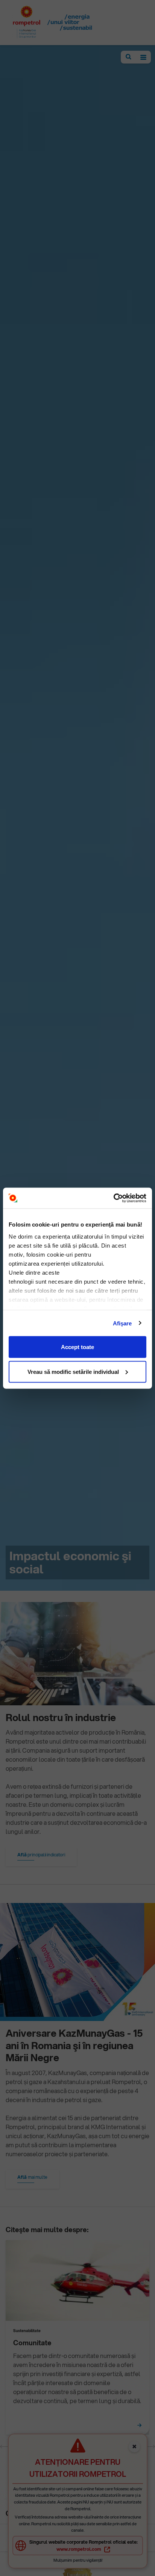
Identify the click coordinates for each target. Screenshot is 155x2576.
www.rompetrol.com (79, 2549)
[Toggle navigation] (143, 57)
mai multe (32, 2177)
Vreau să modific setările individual (73, 1371)
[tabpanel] (77, 2340)
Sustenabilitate (27, 2331)
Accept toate (77, 1347)
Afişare (122, 1323)
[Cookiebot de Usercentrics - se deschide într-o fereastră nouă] (113, 1198)
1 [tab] (51, 2447)
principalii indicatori (41, 1855)
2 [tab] (77, 2447)
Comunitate (32, 2343)
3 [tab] (104, 2447)
